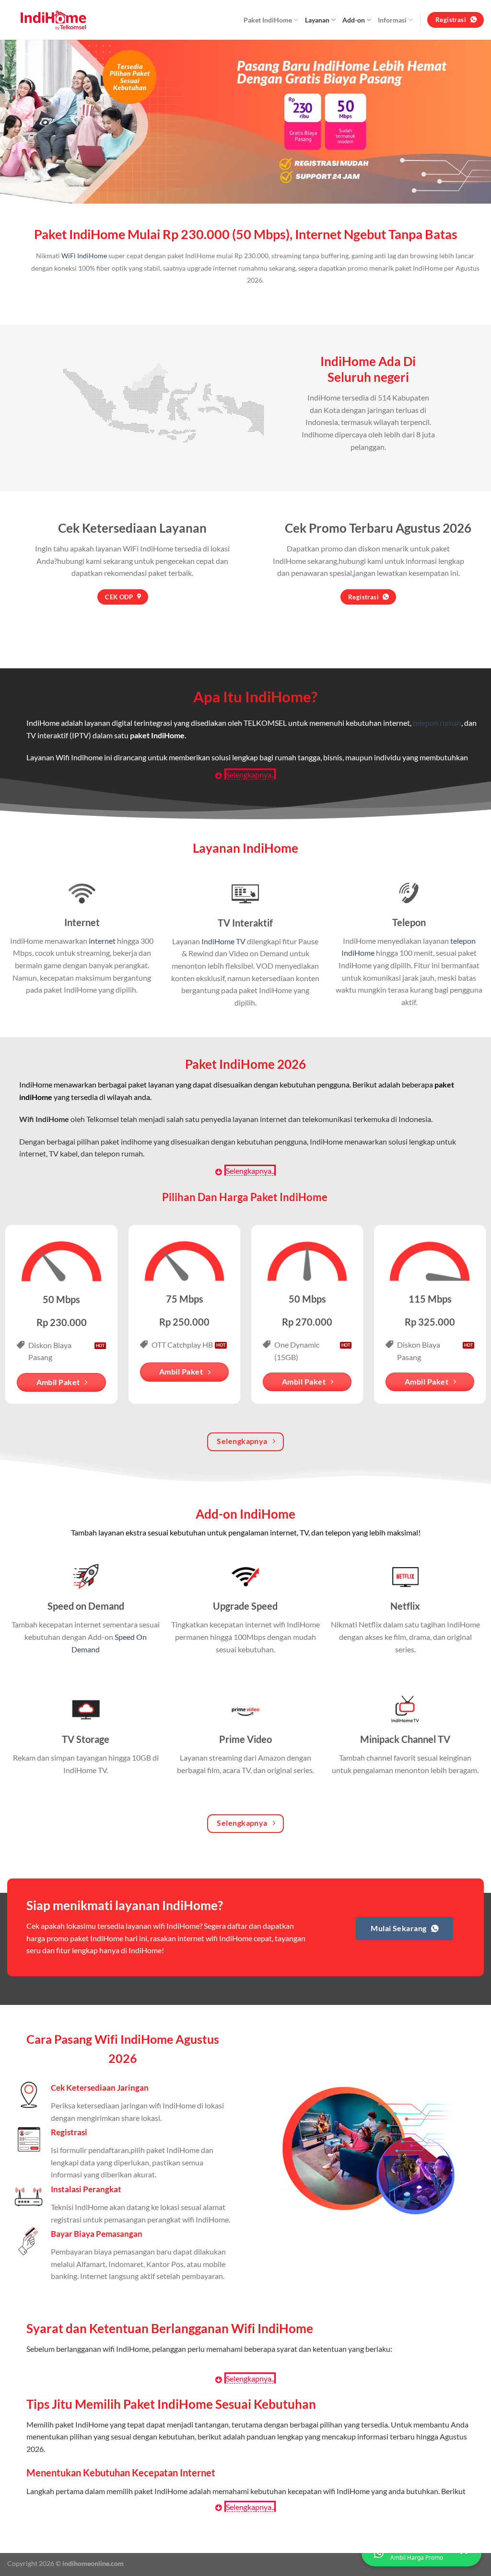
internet (102, 941)
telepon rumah (437, 723)
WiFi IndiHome (84, 256)
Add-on (354, 20)
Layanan (317, 20)
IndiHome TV (223, 941)
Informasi (392, 20)
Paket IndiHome (268, 20)
